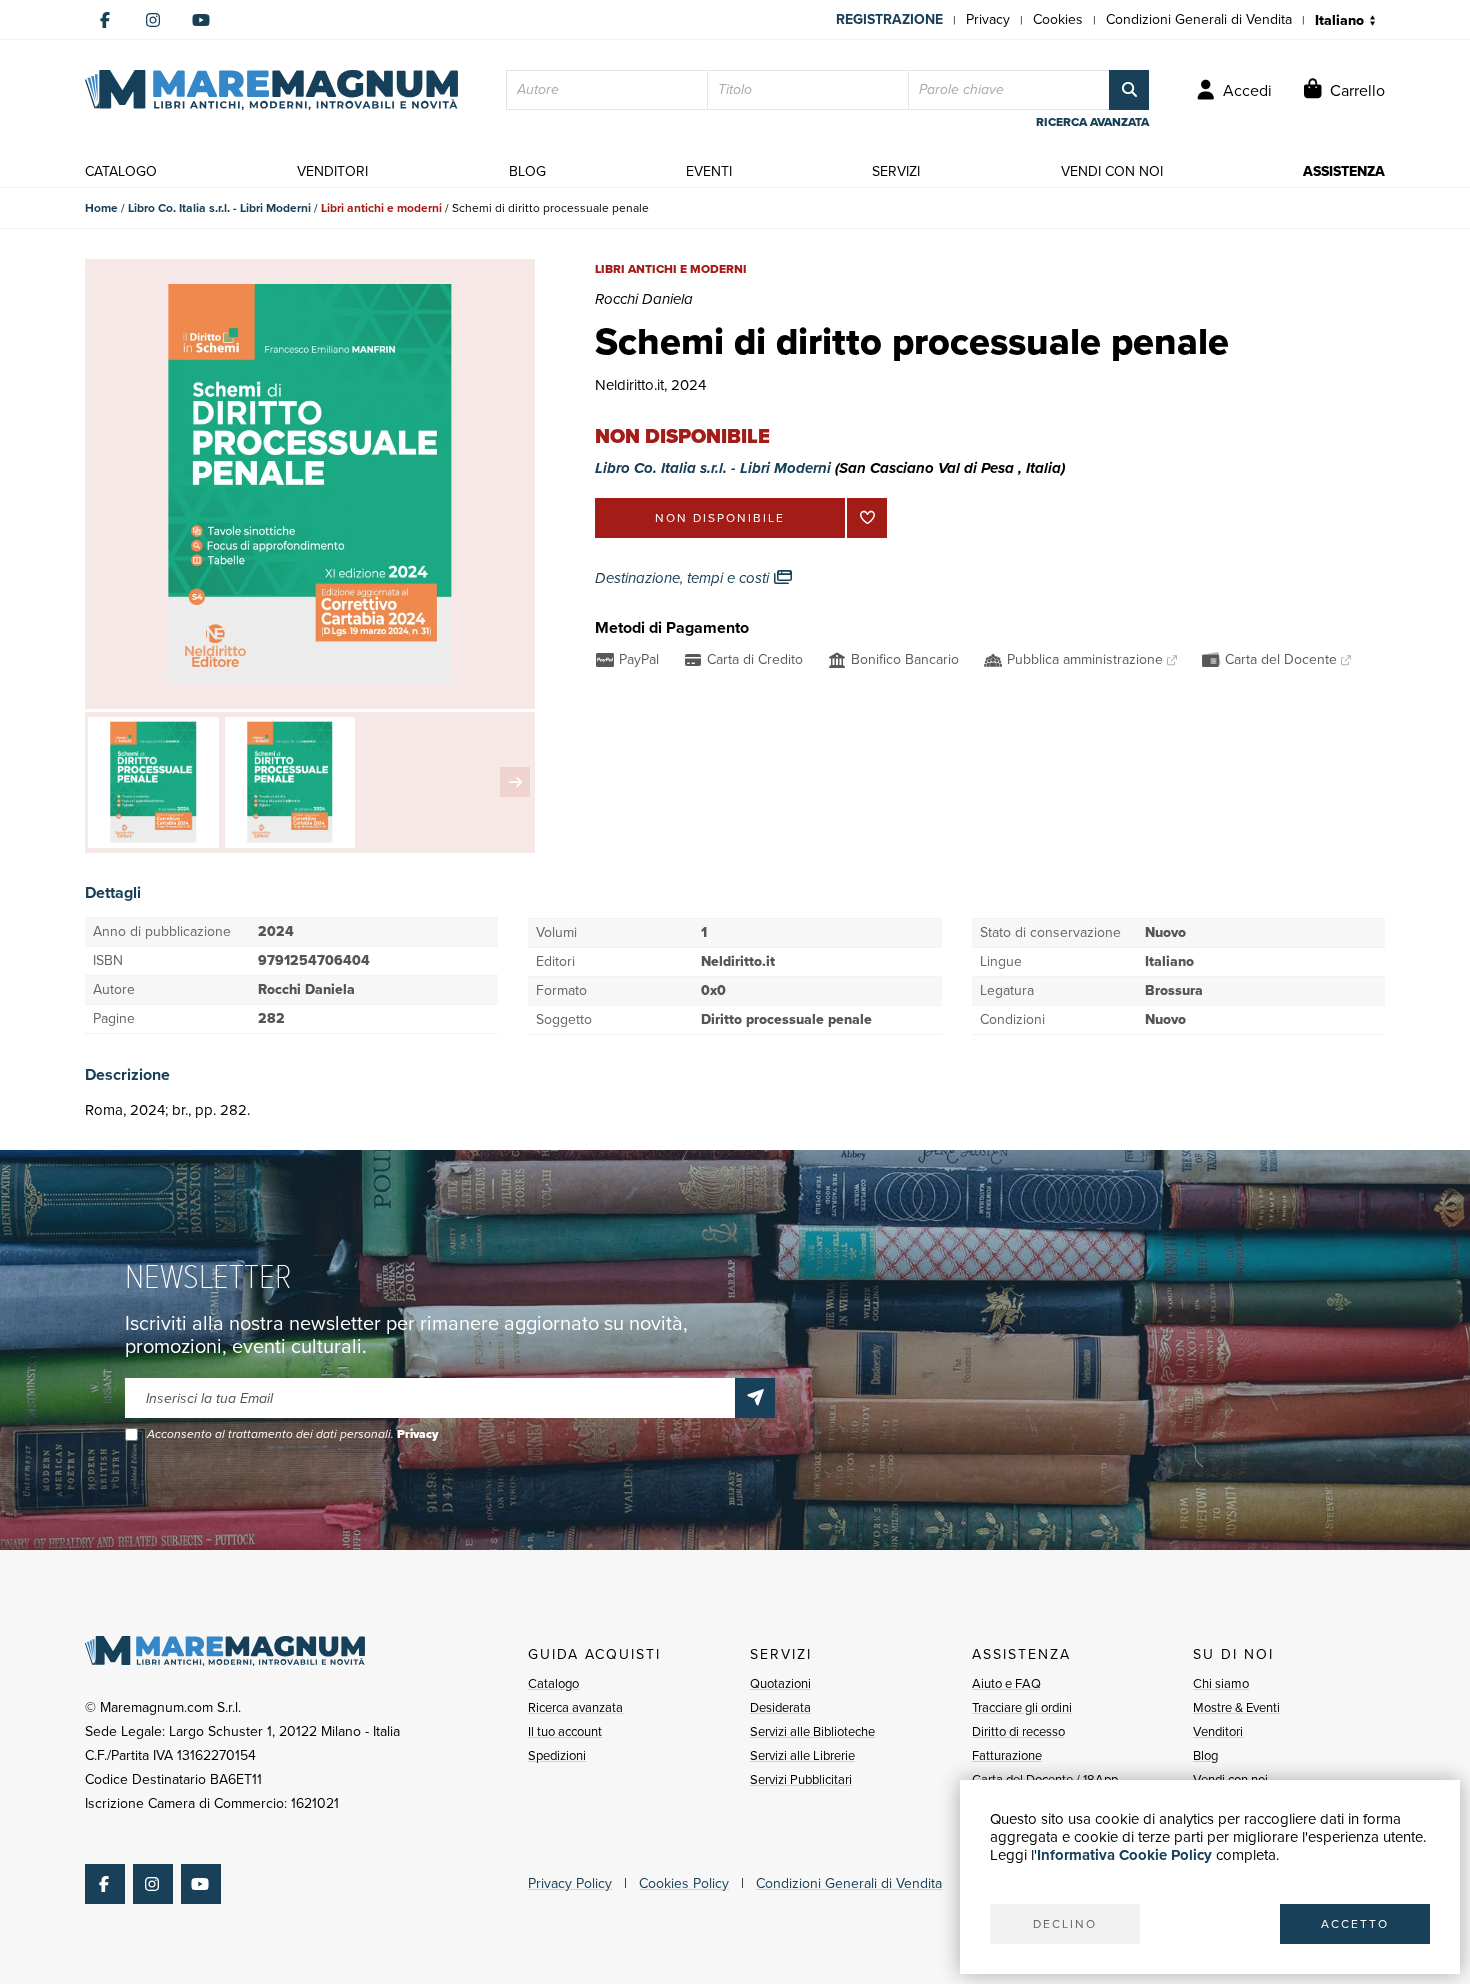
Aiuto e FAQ (1006, 1683)
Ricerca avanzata (575, 1707)
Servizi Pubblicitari (801, 1779)
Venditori (1218, 1731)
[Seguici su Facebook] (105, 20)
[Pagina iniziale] (271, 90)
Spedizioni (557, 1755)
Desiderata (780, 1707)
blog (527, 171)
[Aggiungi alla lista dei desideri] (867, 518)
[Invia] (755, 1398)
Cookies (1058, 19)
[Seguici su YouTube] (201, 20)
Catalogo (553, 1683)
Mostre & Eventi (1236, 1707)
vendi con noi (1112, 171)
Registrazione (889, 19)
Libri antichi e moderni (381, 208)
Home (101, 208)
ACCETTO (1355, 1924)
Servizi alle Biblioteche (812, 1731)
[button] (515, 782)
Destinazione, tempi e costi (684, 578)
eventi (709, 171)
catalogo (121, 171)
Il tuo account (565, 1731)
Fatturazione (1007, 1755)
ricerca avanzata (1092, 122)
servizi (896, 171)
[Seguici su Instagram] (153, 20)
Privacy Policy (570, 1883)
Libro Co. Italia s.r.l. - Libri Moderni (219, 208)
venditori (332, 171)
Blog (1205, 1755)
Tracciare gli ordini (1022, 1707)
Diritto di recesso (1018, 1731)
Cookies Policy (684, 1883)
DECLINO (1065, 1924)
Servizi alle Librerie (802, 1755)
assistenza (1344, 171)
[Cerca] (1129, 90)
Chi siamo (1221, 1683)
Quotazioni (780, 1683)
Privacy (988, 19)
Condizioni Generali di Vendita (1199, 19)
